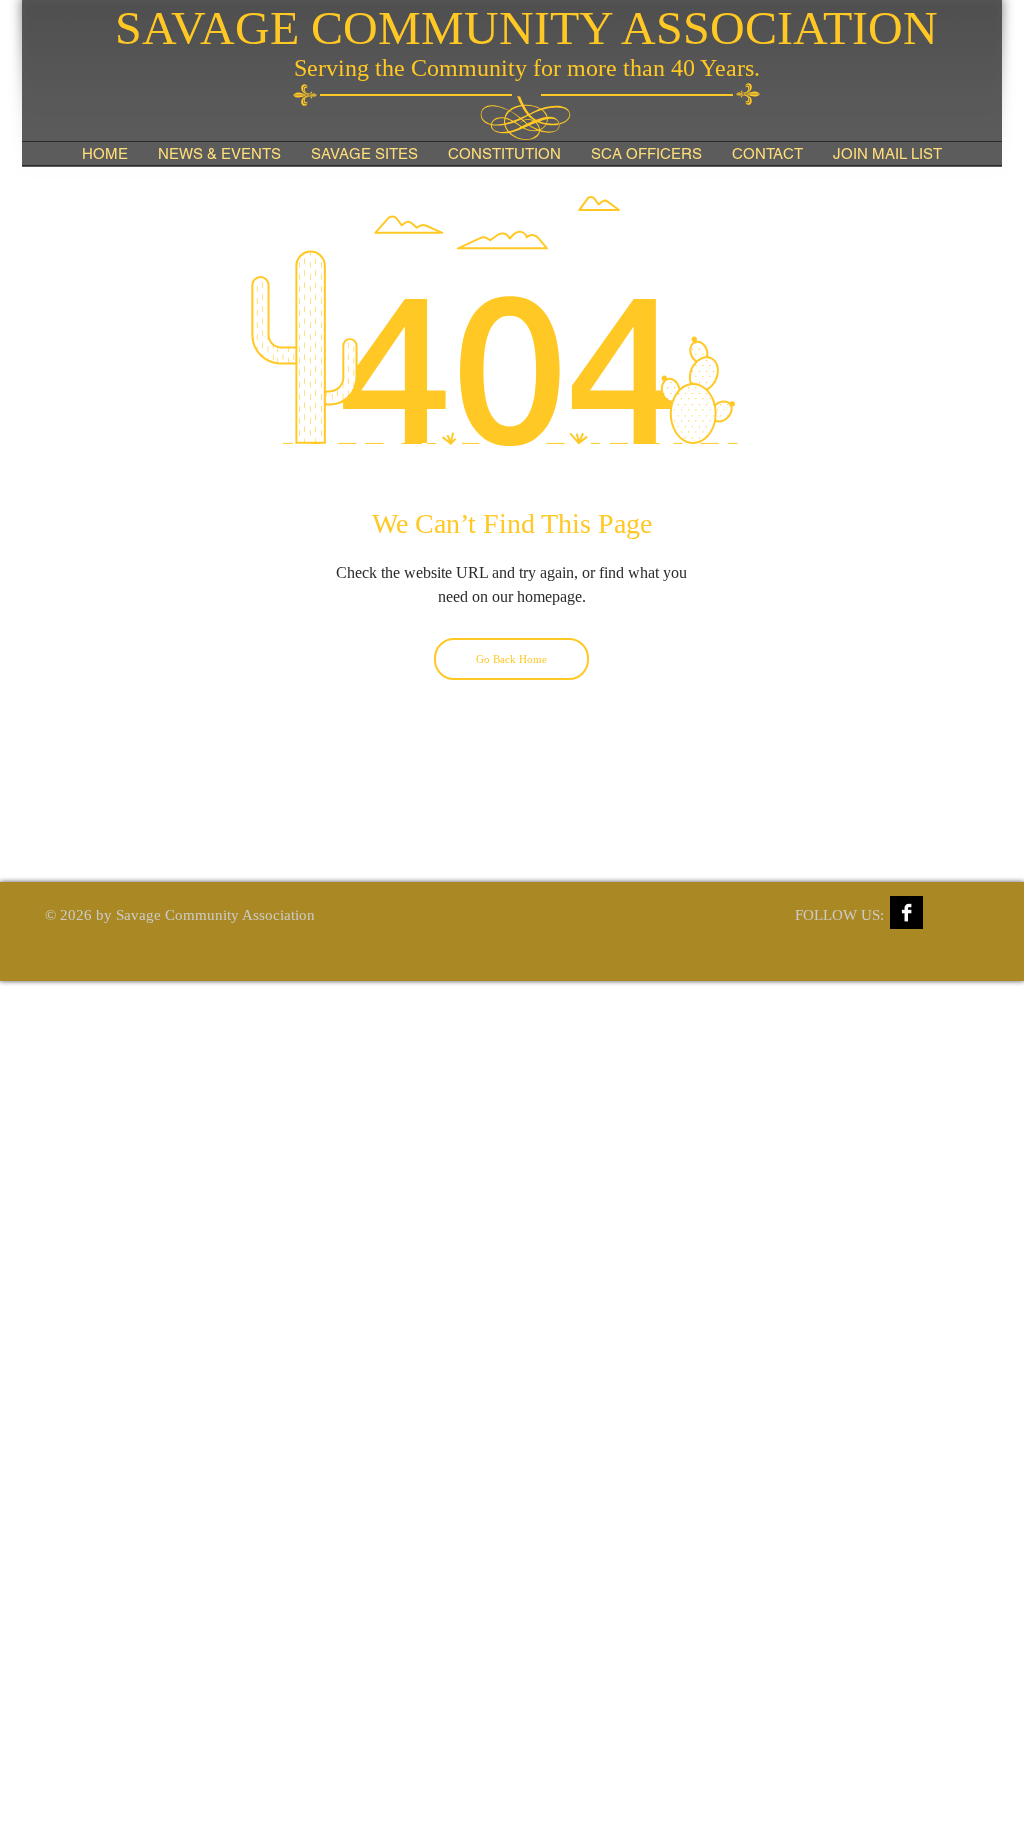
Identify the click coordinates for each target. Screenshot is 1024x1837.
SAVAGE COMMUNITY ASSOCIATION (526, 27)
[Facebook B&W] (906, 912)
